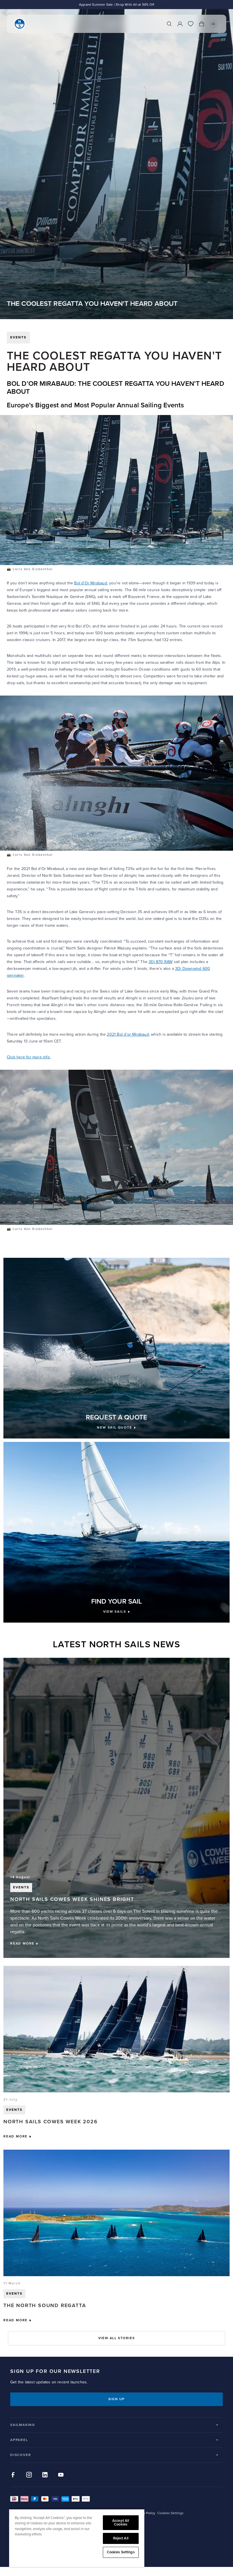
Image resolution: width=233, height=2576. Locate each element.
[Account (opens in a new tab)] (180, 24)
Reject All (121, 2538)
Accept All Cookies (121, 2523)
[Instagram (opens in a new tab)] (29, 2475)
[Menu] (213, 24)
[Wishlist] (191, 24)
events (18, 337)
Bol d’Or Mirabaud (91, 583)
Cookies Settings (121, 2552)
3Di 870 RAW (161, 962)
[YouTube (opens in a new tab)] (61, 2475)
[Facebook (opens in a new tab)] (13, 2475)
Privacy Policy (145, 2513)
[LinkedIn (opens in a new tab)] (45, 2475)
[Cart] (201, 24)
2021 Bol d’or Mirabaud (128, 1034)
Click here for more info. (29, 1057)
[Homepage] (20, 24)
